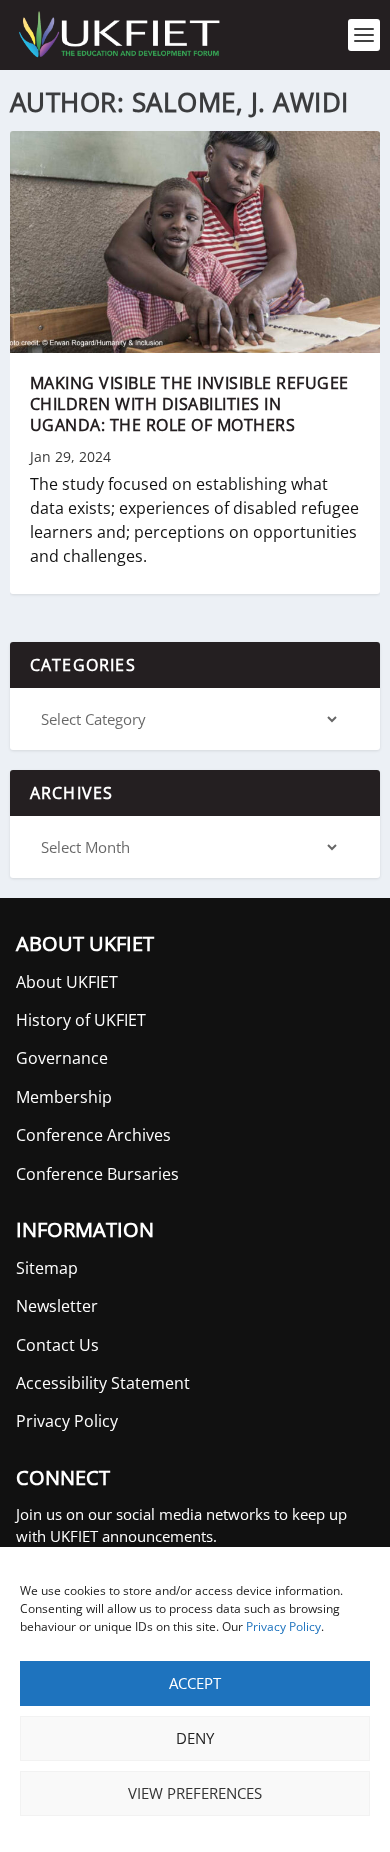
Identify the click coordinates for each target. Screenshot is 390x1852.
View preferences (195, 1793)
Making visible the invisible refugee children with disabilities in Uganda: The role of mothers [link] (189, 404)
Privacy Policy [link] (283, 1626)
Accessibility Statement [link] (103, 1383)
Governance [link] (62, 1058)
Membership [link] (64, 1097)
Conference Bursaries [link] (97, 1174)
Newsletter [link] (57, 1306)
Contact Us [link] (57, 1345)
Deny (195, 1738)
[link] (118, 35)
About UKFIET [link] (67, 982)
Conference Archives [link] (93, 1135)
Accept (195, 1683)
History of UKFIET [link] (81, 1020)
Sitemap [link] (47, 1268)
